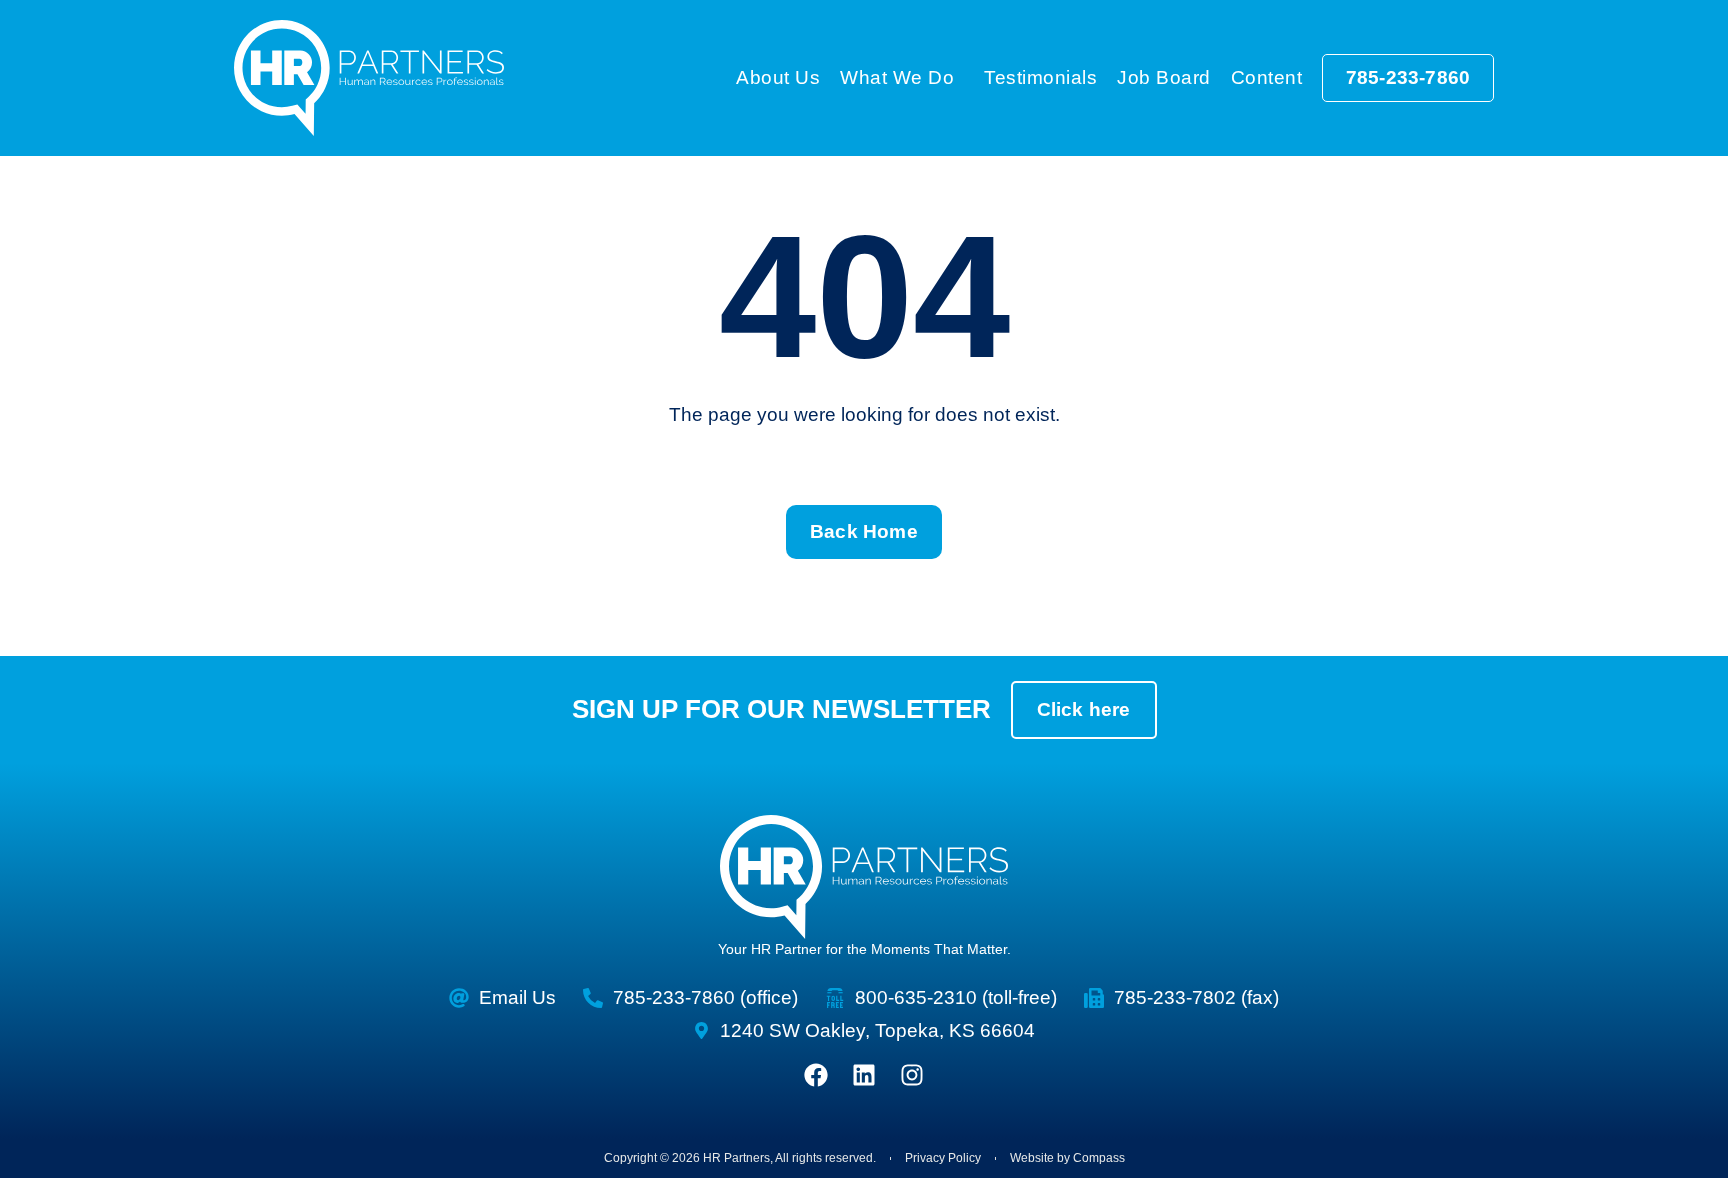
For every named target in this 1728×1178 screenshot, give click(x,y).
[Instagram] (912, 1075)
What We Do (897, 77)
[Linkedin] (864, 1075)
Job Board (1164, 77)
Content (1267, 77)
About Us (778, 77)
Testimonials (1040, 77)
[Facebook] (816, 1075)
